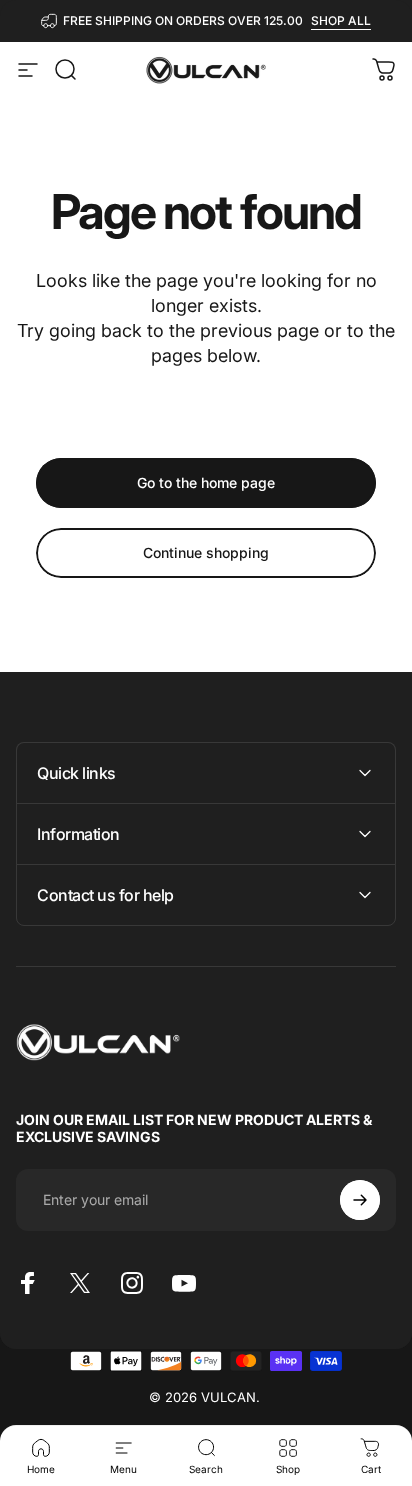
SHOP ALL (341, 20)
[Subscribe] (360, 1200)
